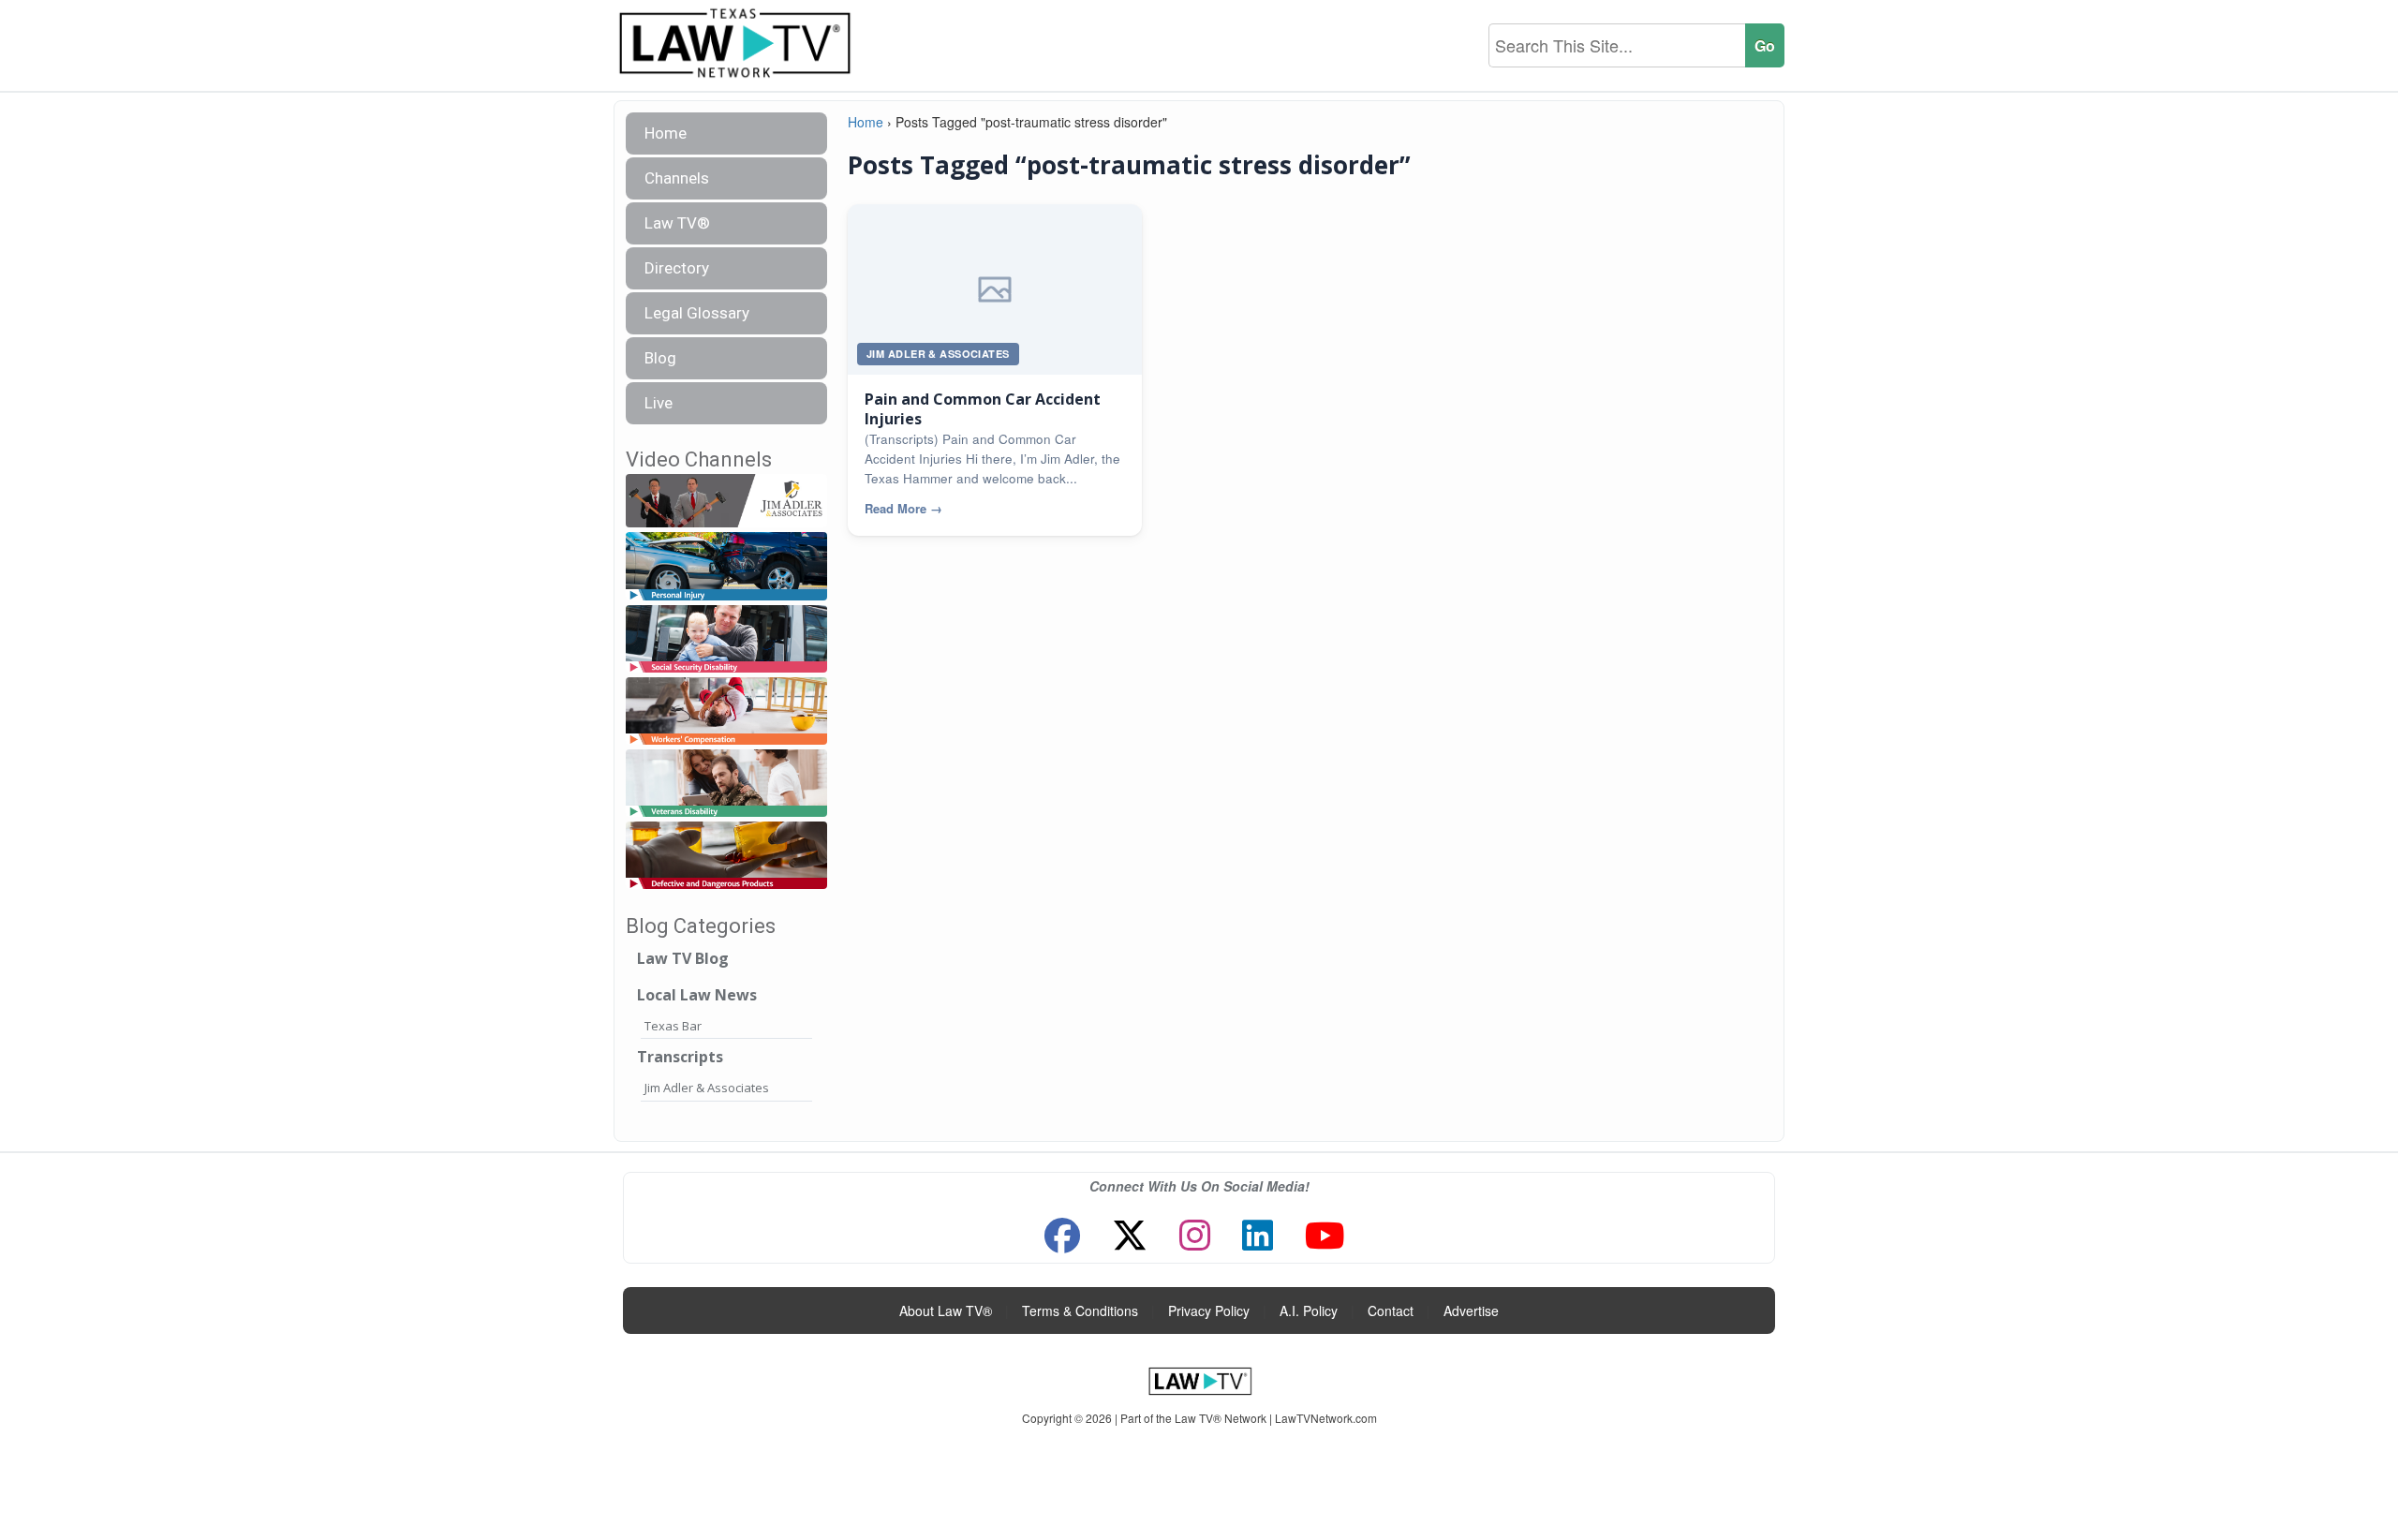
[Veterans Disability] (726, 784)
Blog (660, 358)
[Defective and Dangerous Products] (726, 856)
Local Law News (697, 995)
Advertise (1471, 1310)
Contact (1391, 1310)
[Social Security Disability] (726, 639)
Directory (677, 268)
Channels (677, 178)
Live (659, 403)
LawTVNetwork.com (1326, 1418)
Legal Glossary (697, 313)
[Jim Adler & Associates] (726, 502)
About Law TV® (946, 1310)
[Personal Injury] (726, 567)
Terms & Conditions (1080, 1310)
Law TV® (677, 223)
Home (666, 133)
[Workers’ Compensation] (726, 711)
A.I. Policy (1309, 1310)
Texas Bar (673, 1026)
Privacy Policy (1209, 1310)
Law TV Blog (683, 958)
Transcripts (680, 1057)
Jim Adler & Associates (707, 1088)
